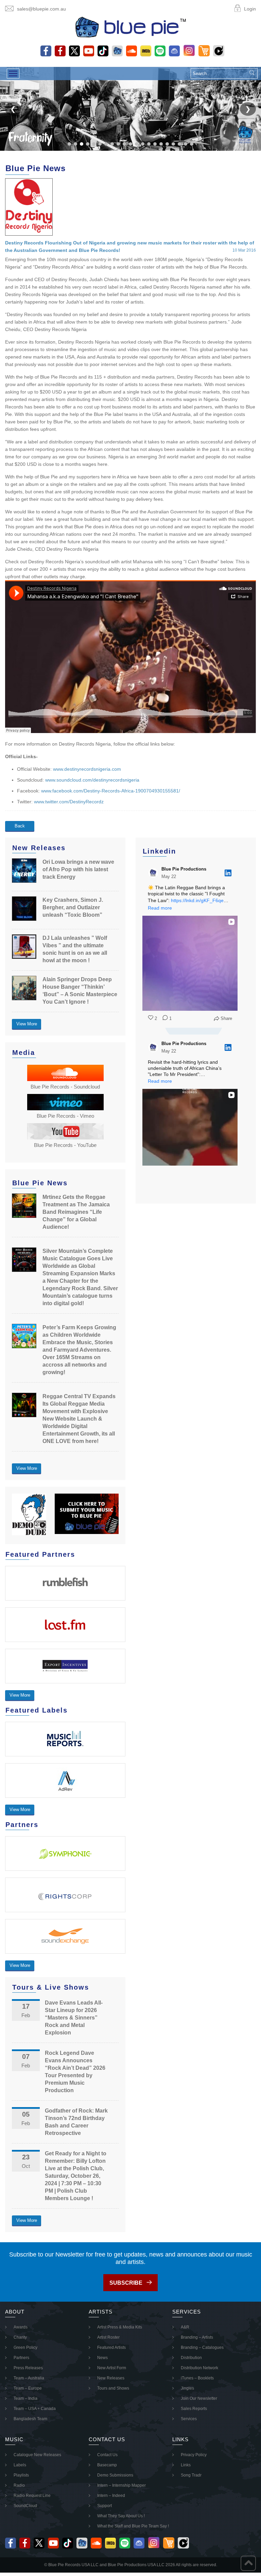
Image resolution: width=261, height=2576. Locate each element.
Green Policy (25, 2347)
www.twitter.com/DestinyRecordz (69, 802)
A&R (185, 2327)
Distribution (191, 2358)
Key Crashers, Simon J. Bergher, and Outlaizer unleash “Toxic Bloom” (73, 907)
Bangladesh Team (30, 2419)
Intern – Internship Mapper (121, 2485)
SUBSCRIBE (126, 2283)
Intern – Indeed (111, 2496)
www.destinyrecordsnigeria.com (87, 769)
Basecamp (107, 2465)
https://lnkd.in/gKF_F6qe (197, 900)
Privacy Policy (194, 2455)
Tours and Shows (113, 2388)
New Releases (111, 2378)
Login (250, 9)
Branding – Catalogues (202, 2347)
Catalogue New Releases (37, 2455)
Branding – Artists (197, 2337)
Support (105, 2506)
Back (20, 826)
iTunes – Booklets (197, 2378)
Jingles (187, 2388)
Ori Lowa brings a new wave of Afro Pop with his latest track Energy (78, 869)
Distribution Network (199, 2368)
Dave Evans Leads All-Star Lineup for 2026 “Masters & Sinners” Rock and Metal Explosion (74, 2018)
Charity (20, 2337)
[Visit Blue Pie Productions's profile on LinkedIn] (155, 873)
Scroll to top (248, 2563)
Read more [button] (160, 908)
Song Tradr (191, 2475)
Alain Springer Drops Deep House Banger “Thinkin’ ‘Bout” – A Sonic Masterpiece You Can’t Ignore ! (80, 991)
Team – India (25, 2398)
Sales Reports (194, 2409)
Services (189, 2419)
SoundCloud (25, 2506)
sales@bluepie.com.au (41, 9)
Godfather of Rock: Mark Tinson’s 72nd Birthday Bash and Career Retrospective (76, 2122)
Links (186, 2465)
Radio (19, 2485)
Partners (21, 2358)
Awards (21, 2327)
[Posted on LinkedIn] (228, 873)
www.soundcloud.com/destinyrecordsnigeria (92, 780)
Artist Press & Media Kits (120, 2327)
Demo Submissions (115, 2475)
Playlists (21, 2475)
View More (27, 1024)
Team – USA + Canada (35, 2409)
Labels (20, 2465)
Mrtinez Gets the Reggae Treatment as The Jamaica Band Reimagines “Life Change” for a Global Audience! (76, 1212)
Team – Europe (28, 2388)
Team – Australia (29, 2378)
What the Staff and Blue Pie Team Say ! (133, 2526)
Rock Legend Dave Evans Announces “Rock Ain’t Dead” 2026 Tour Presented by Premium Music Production (75, 2072)
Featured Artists (111, 2347)
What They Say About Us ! (121, 2516)
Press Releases (28, 2368)
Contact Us (107, 2455)
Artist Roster (108, 2337)
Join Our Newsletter (199, 2398)
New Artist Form (112, 2368)
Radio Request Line (32, 2496)
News (102, 2358)
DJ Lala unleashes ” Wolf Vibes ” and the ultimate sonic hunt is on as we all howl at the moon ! (75, 949)
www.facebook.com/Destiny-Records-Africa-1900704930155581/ (111, 791)
